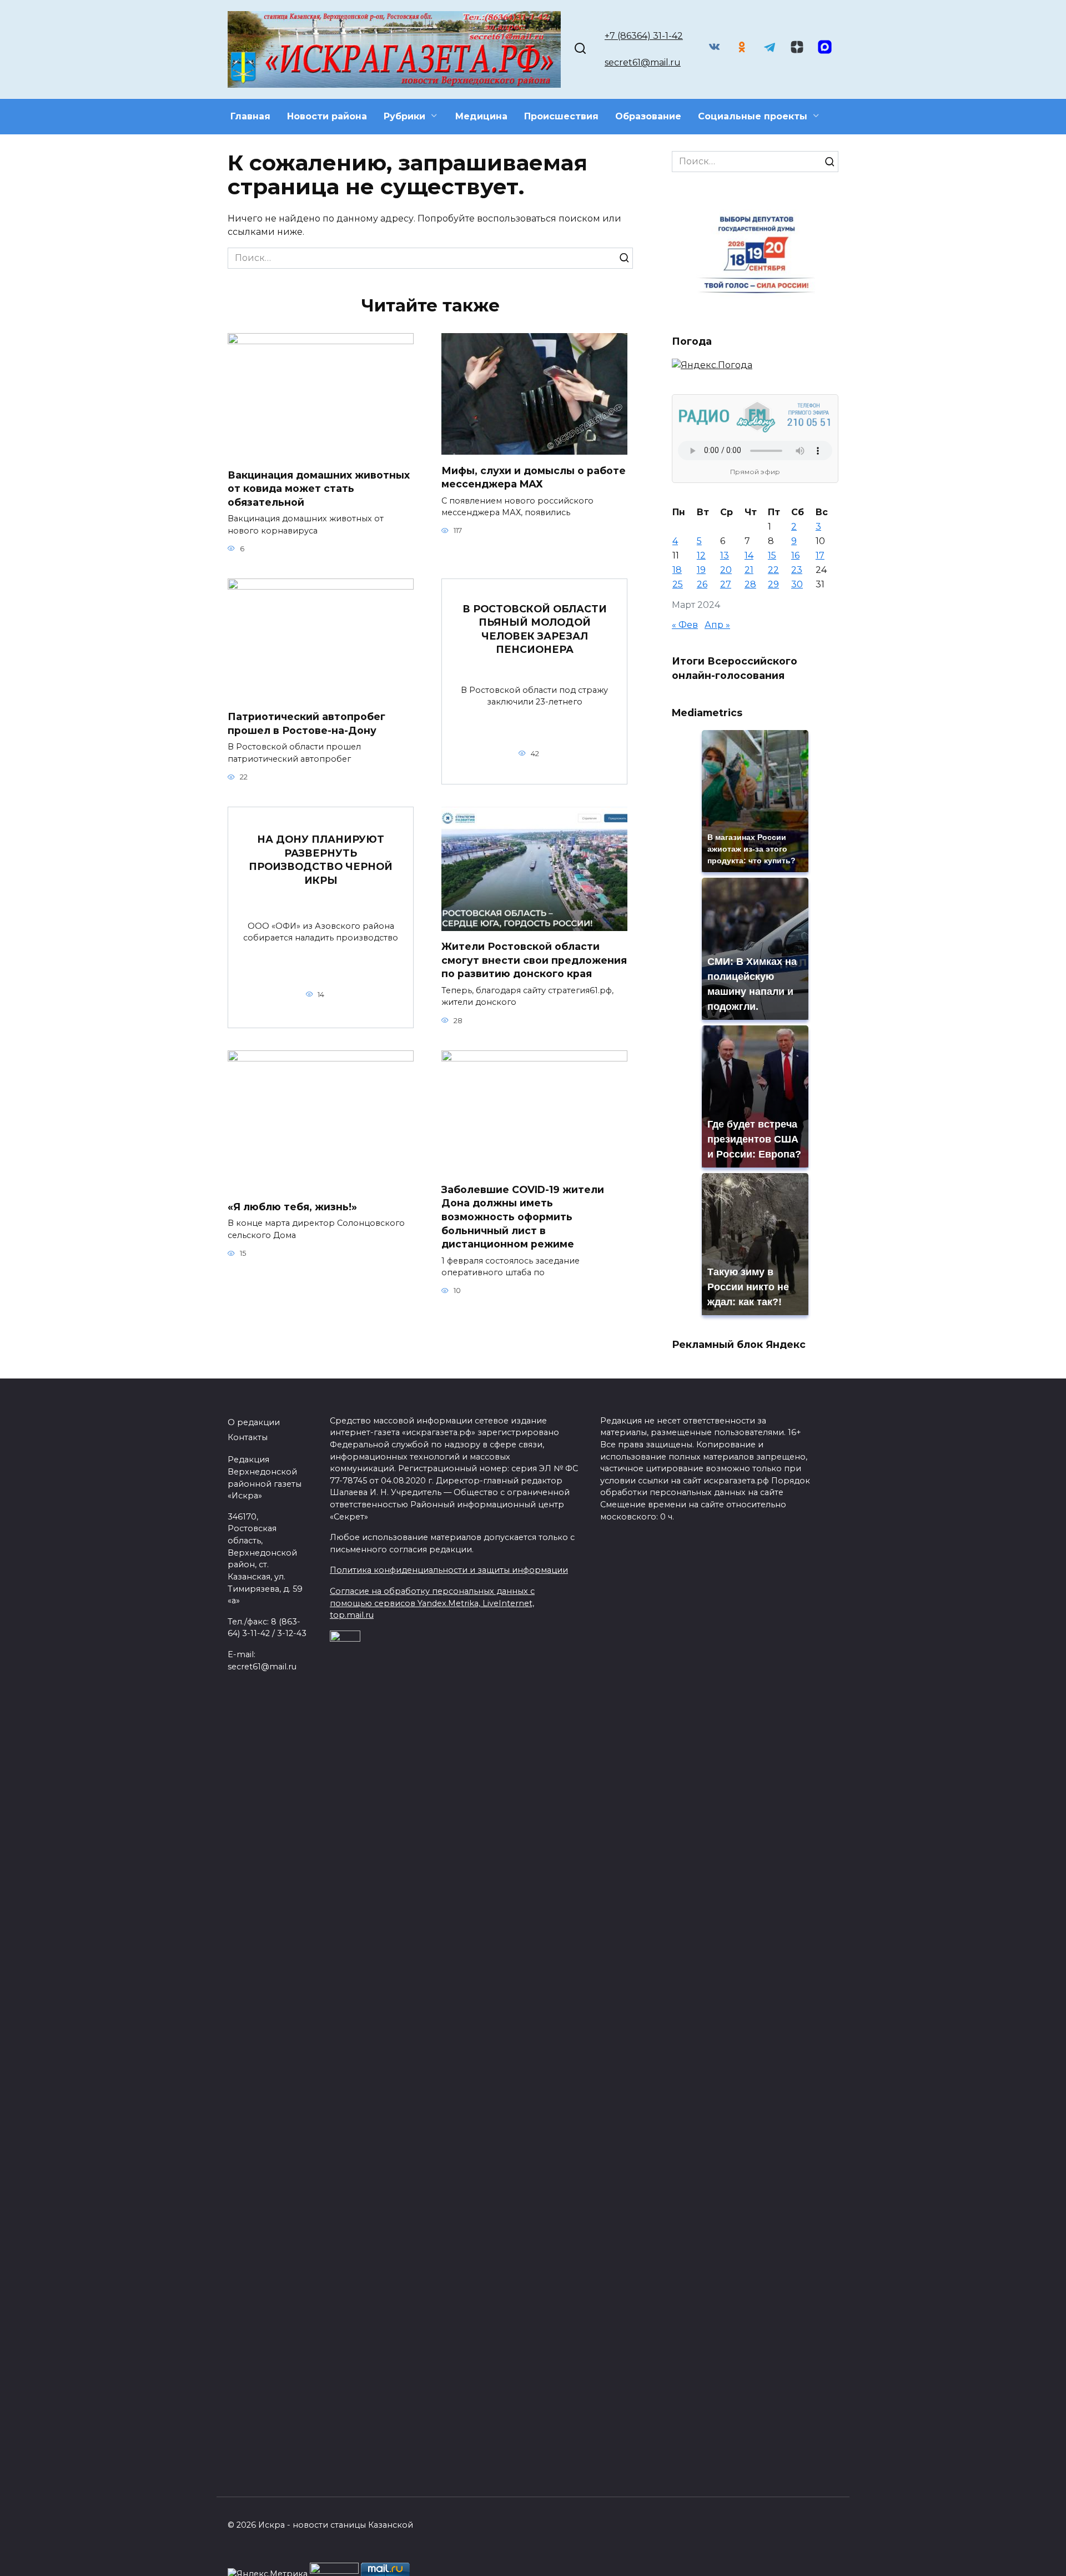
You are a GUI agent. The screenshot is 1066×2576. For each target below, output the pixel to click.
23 (797, 570)
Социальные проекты (753, 116)
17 (820, 555)
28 (750, 584)
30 (797, 584)
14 (749, 555)
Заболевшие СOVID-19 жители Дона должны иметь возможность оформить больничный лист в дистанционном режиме (523, 1217)
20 (726, 570)
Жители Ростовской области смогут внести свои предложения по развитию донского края (534, 960)
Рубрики (404, 116)
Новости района (327, 116)
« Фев (685, 625)
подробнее (359, 2559)
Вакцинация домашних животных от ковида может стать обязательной (319, 488)
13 (725, 555)
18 (677, 570)
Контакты (248, 1437)
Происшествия (561, 116)
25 (678, 584)
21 (749, 570)
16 (795, 555)
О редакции (254, 1422)
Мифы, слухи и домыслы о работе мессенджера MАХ (534, 477)
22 (773, 570)
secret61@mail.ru (643, 62)
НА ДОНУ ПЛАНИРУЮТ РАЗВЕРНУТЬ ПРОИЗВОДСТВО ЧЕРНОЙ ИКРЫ (321, 860)
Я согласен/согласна (889, 2559)
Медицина (481, 116)
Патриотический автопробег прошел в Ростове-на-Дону (306, 723)
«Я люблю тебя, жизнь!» (292, 1207)
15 (772, 555)
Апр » (717, 625)
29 (773, 584)
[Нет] (1052, 2559)
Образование (648, 116)
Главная (250, 116)
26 (702, 584)
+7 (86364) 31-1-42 (644, 36)
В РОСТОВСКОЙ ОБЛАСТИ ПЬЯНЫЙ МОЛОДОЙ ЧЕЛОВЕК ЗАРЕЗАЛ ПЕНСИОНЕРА (535, 629)
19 (701, 570)
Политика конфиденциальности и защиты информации (449, 1570)
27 (726, 584)
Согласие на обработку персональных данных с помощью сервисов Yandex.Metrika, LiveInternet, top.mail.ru (432, 1603)
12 (701, 555)
